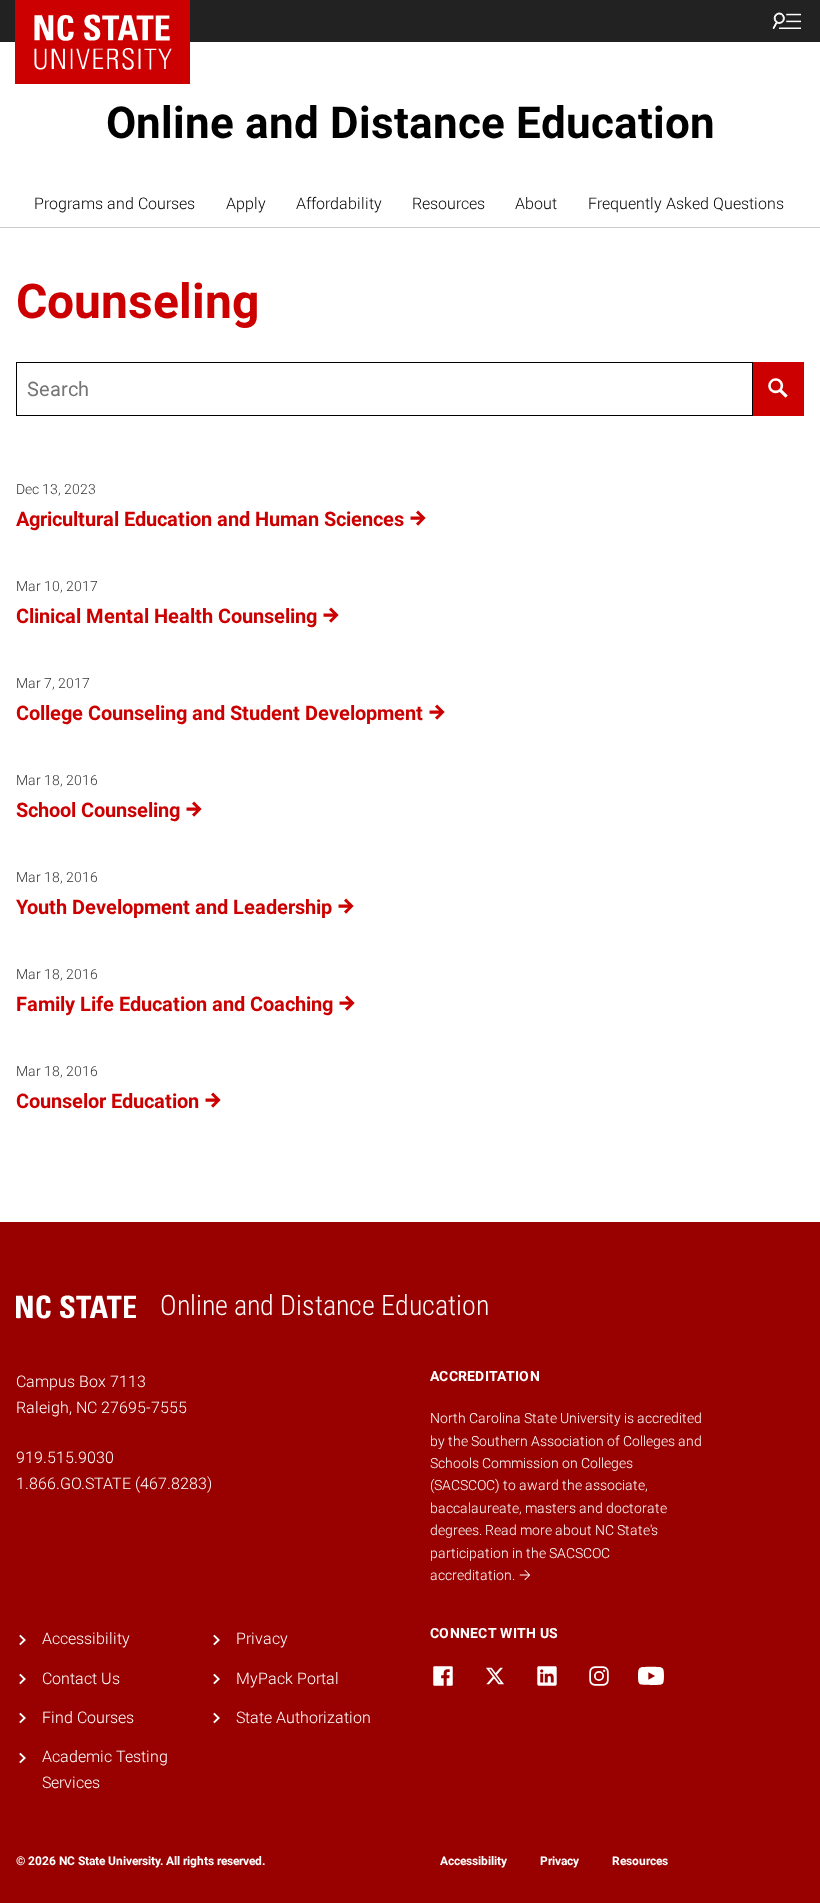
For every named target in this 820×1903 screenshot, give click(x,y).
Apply (246, 203)
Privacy (262, 1638)
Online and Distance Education (410, 123)
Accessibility (86, 1638)
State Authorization (303, 1717)
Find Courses (88, 1717)
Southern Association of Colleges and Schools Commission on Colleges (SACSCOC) (566, 1463)
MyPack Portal (287, 1678)
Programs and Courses (114, 203)
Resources (448, 203)
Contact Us (81, 1678)
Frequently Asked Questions (686, 203)
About (536, 203)
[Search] (778, 389)
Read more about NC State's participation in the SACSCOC (544, 1552)
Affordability (339, 203)
